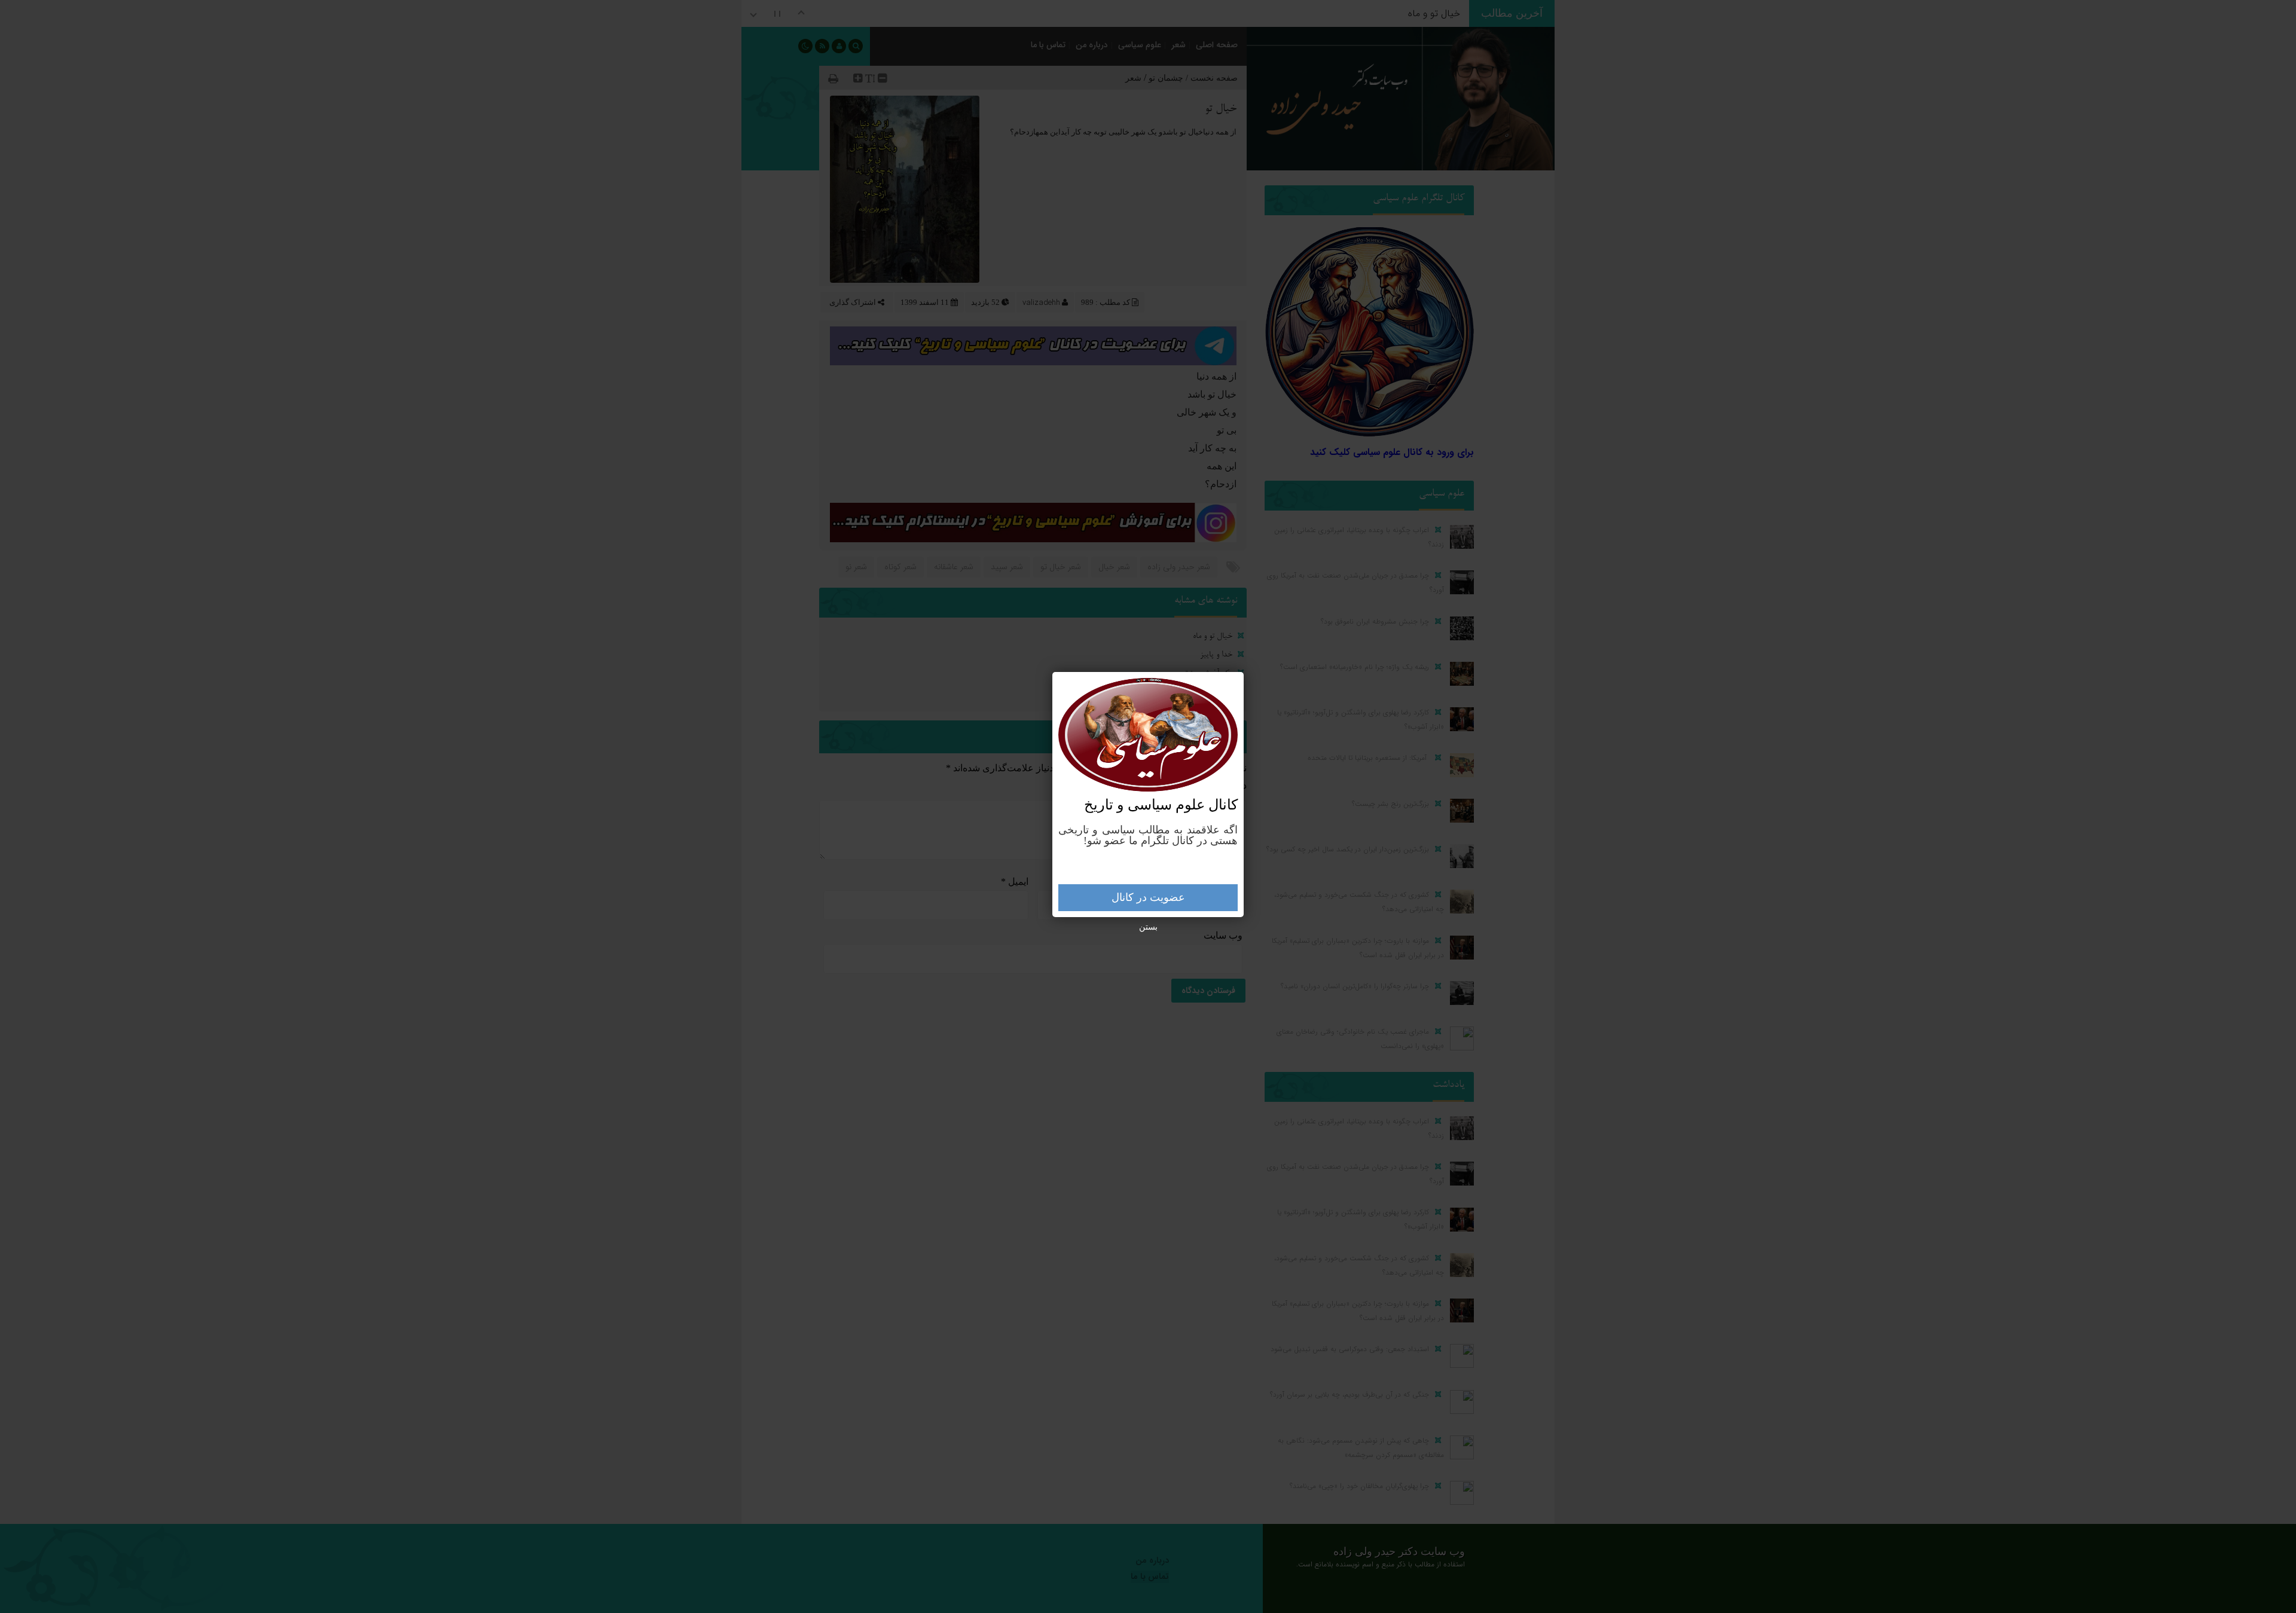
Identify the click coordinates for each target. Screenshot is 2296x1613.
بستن (1148, 927)
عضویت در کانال (1148, 897)
